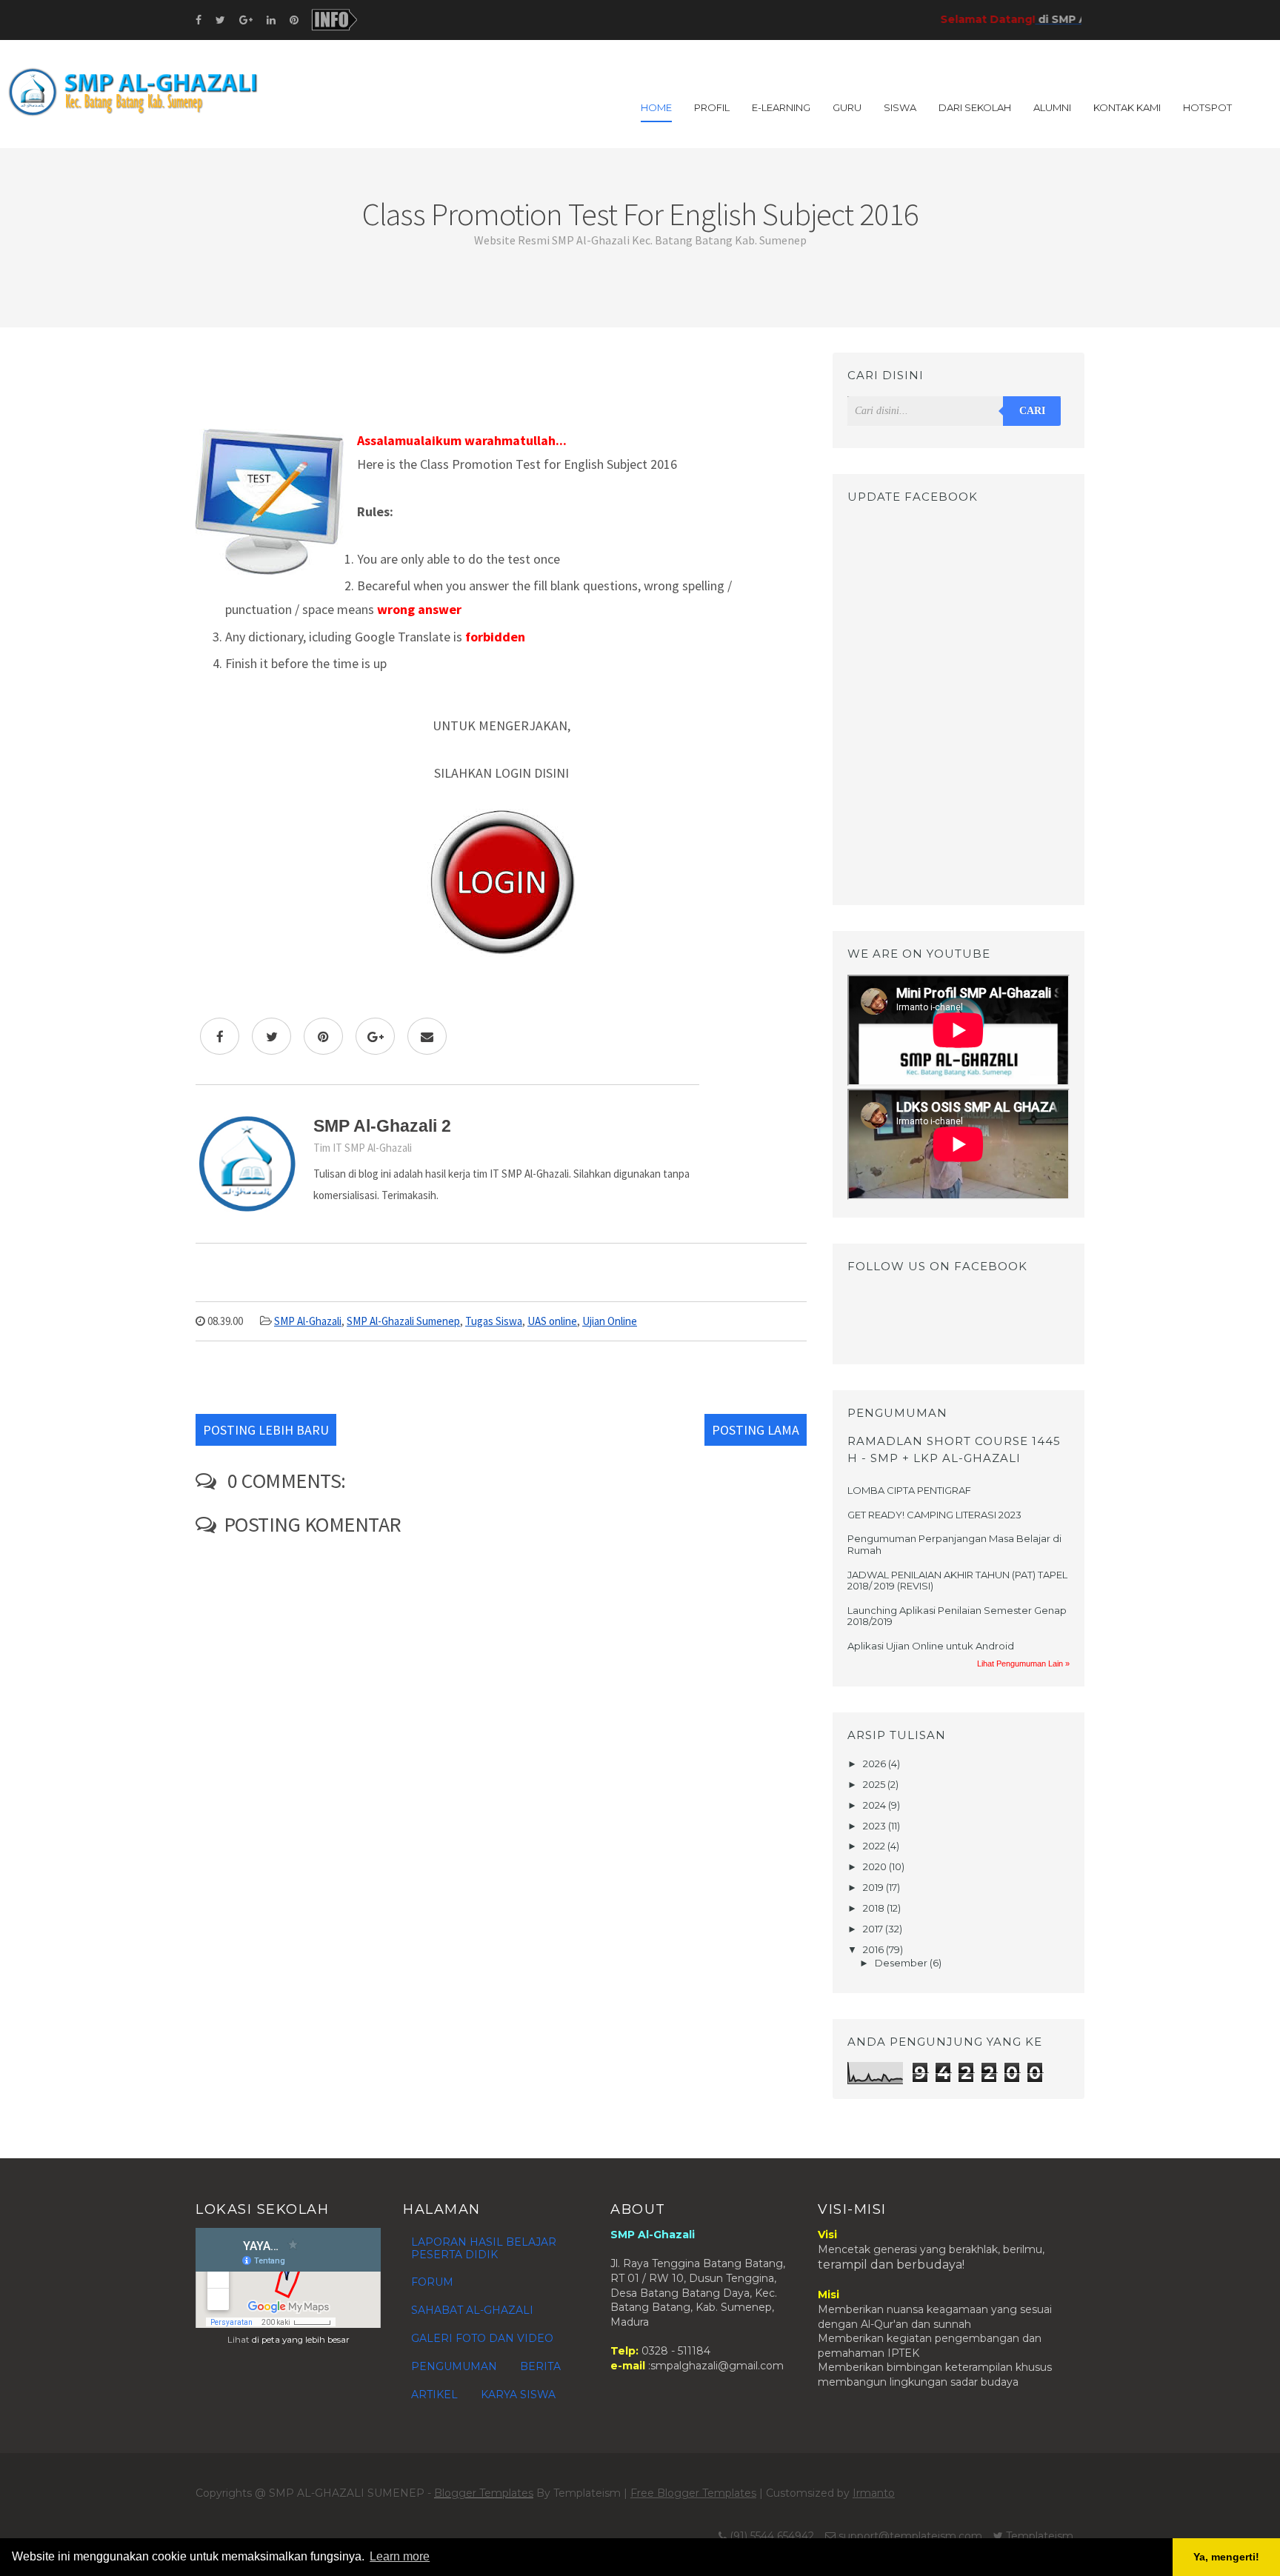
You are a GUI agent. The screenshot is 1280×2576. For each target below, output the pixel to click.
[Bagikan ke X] (271, 1036)
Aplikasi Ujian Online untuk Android (931, 1646)
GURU (847, 107)
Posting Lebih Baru (266, 1430)
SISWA (900, 107)
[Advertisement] (501, 386)
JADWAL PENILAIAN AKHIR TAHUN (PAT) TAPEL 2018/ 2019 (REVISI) (957, 1581)
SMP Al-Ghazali (308, 1321)
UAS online (552, 1321)
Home (656, 107)
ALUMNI (1052, 107)
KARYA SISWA (518, 2395)
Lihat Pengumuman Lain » (1023, 1664)
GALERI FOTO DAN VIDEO (482, 2338)
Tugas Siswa (494, 1321)
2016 (874, 1949)
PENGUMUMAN (454, 2366)
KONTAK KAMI (1127, 107)
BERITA (540, 2366)
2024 (876, 1805)
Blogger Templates (484, 2493)
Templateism (1040, 2536)
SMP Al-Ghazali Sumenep (403, 1321)
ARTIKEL (434, 2395)
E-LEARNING (781, 107)
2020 (876, 1866)
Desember (902, 1963)
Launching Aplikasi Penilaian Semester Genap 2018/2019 (957, 1616)
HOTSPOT (1207, 107)
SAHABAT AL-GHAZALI (472, 2310)
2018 (875, 1908)
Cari (1032, 411)
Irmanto (874, 2493)
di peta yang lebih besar (301, 2340)
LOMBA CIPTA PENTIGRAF (909, 1490)
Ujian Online (610, 1321)
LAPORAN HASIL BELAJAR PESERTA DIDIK (484, 2248)
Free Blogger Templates (693, 2493)
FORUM (432, 2282)
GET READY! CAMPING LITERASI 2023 (934, 1515)
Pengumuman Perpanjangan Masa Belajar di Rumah (954, 1544)
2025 (875, 1784)
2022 (875, 1846)
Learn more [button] (400, 2556)
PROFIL (712, 107)
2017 (874, 1929)
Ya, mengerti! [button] (1226, 2557)
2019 (874, 1887)
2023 (876, 1826)
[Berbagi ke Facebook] (220, 1036)
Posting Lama (756, 1430)
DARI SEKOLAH (975, 107)
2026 (876, 1764)
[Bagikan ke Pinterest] (323, 1036)
